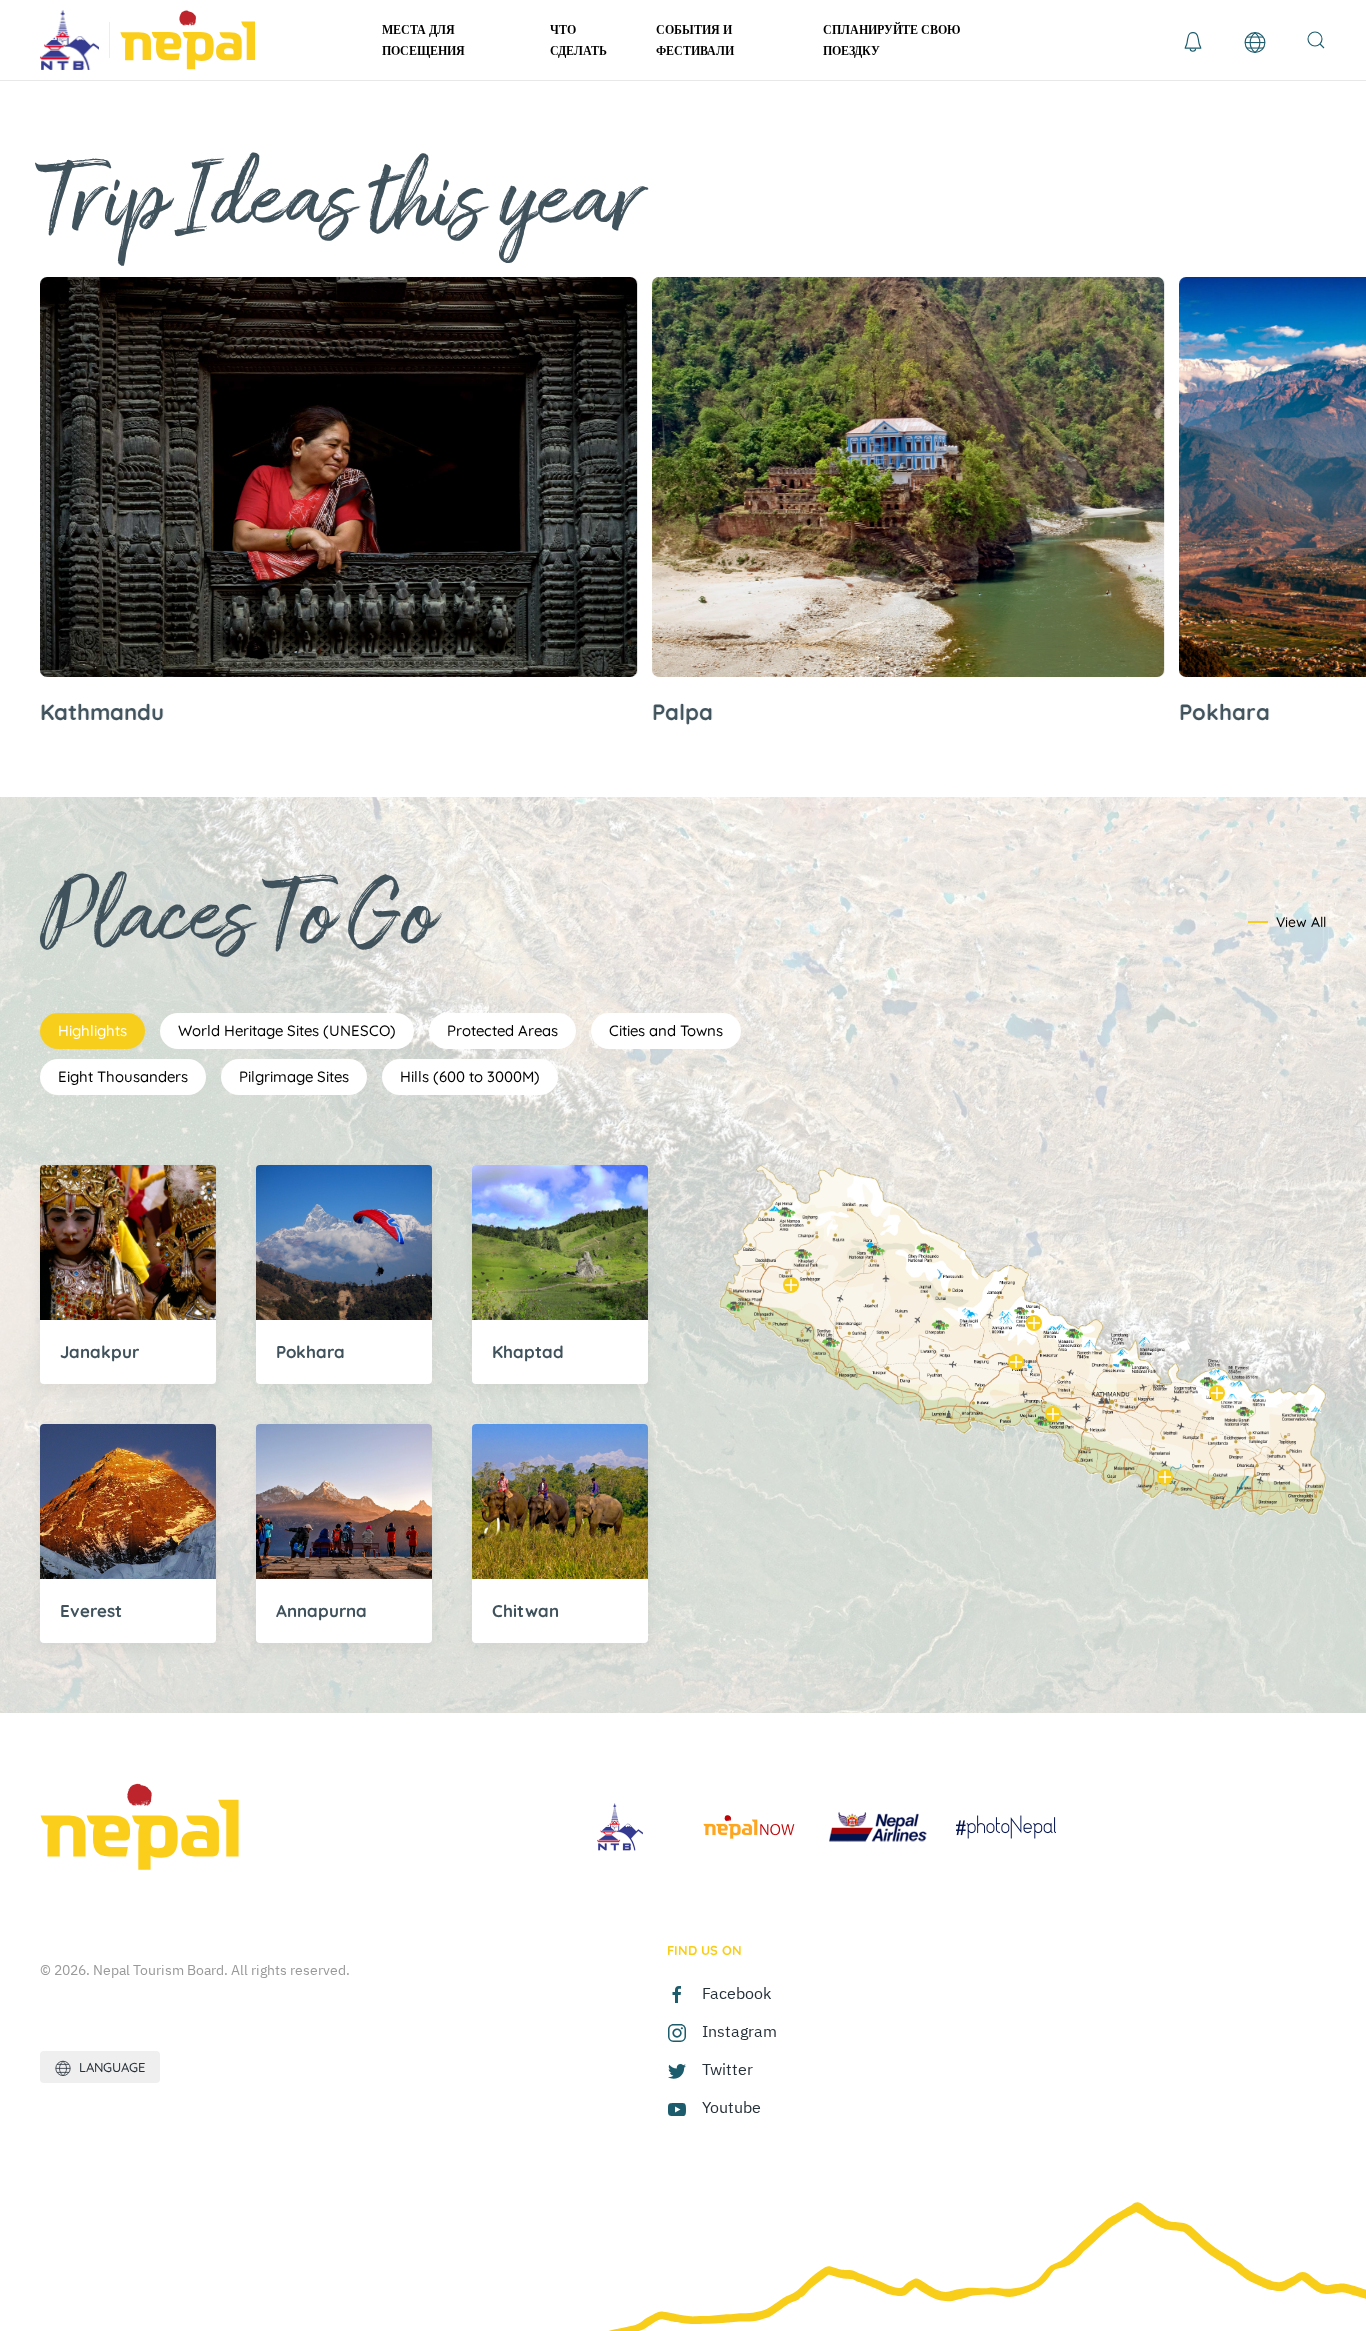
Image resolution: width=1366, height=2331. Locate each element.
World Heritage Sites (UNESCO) (287, 1030)
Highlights (92, 1030)
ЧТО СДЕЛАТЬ (578, 40)
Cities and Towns (666, 1030)
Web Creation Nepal (1158, 1955)
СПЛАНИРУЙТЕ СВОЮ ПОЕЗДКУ (892, 40)
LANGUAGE (108, 2067)
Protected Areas (502, 1030)
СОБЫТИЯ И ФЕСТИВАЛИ (695, 40)
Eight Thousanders (123, 1076)
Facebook (736, 1993)
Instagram (739, 2031)
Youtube (731, 2107)
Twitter (727, 2069)
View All (1301, 922)
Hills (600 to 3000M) (470, 1076)
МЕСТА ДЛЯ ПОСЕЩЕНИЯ (423, 40)
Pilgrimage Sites (294, 1076)
